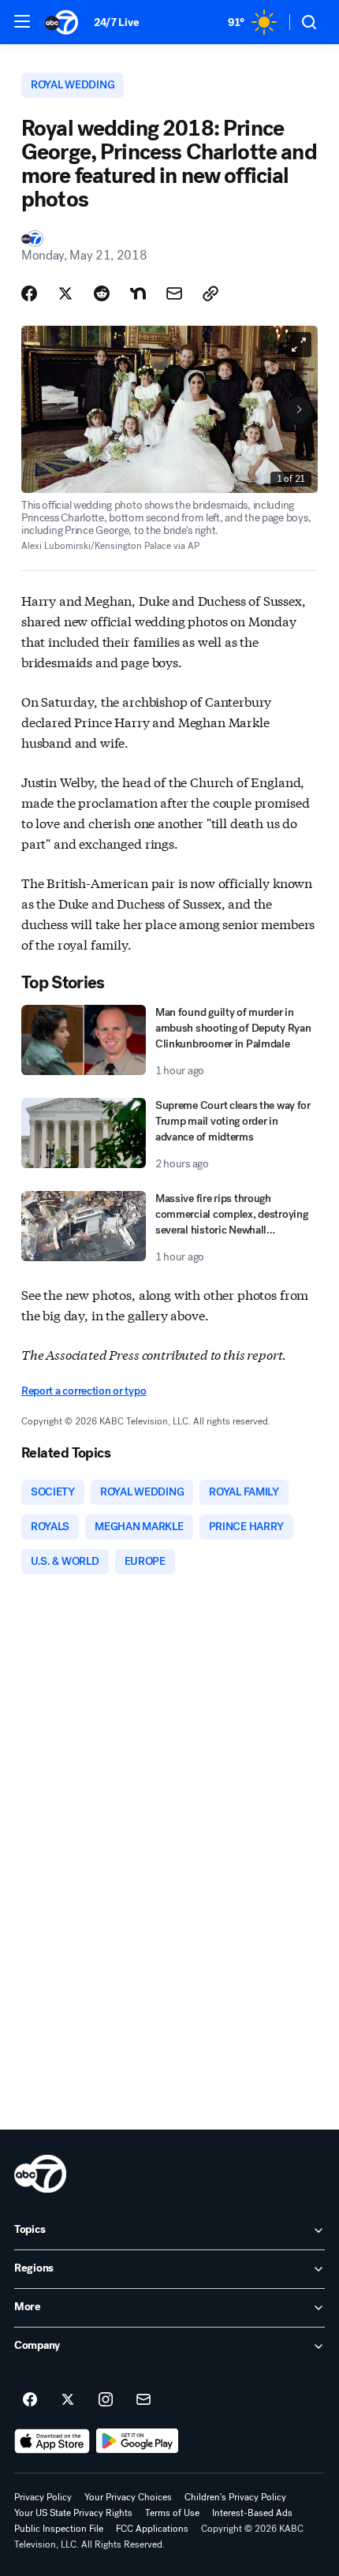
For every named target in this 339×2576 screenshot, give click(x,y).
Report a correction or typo (84, 1391)
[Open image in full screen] (299, 345)
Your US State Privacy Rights (73, 2513)
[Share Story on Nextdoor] (138, 293)
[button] (22, 21)
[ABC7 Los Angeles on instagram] (106, 2400)
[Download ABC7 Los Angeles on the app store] (52, 2441)
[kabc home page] (40, 2174)
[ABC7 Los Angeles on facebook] (30, 2400)
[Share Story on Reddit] (102, 293)
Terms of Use (172, 2513)
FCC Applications (152, 2529)
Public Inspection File (59, 2529)
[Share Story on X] (65, 293)
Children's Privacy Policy (235, 2497)
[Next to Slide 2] (299, 409)
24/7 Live (116, 22)
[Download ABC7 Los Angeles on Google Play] (138, 2441)
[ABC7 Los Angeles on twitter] (68, 2400)
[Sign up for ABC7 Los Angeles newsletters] (143, 2400)
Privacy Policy (43, 2497)
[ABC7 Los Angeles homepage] (61, 22)
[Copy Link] (210, 293)
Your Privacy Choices (128, 2497)
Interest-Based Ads (252, 2513)
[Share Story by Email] (174, 293)
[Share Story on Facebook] (29, 293)
